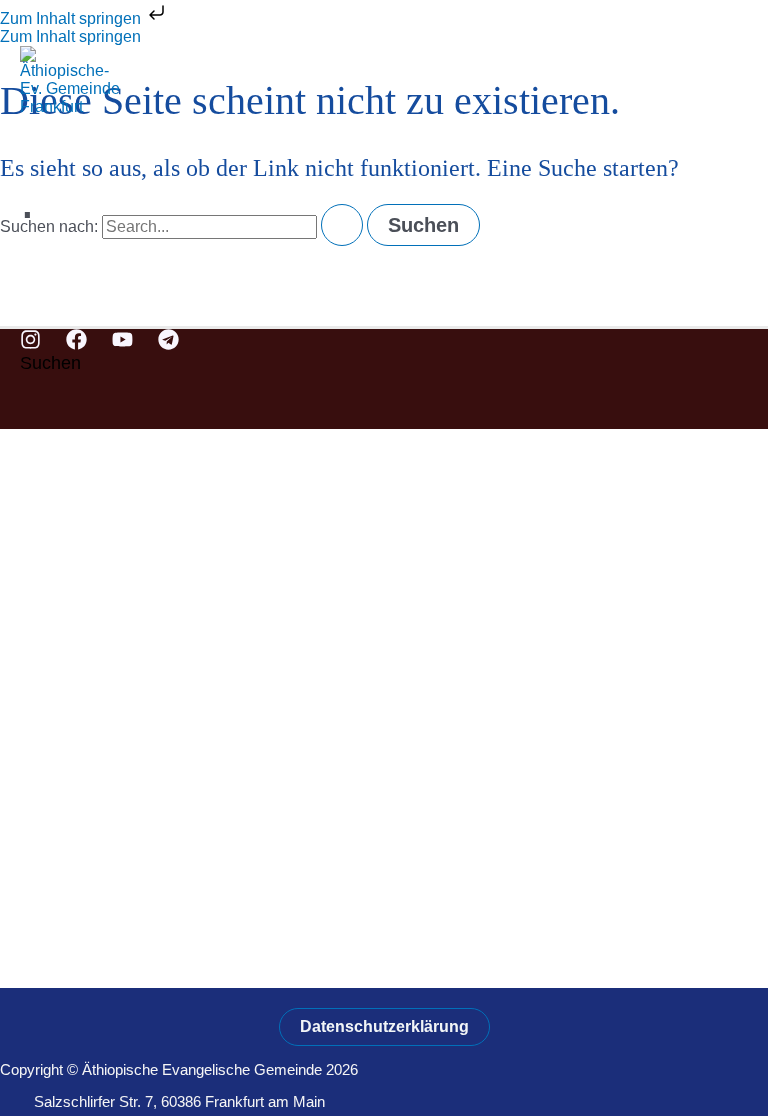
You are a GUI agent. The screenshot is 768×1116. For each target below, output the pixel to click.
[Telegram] (168, 344)
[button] (50, 363)
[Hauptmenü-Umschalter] (60, 304)
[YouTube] (122, 344)
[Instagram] (30, 344)
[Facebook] (76, 344)
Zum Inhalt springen (72, 18)
